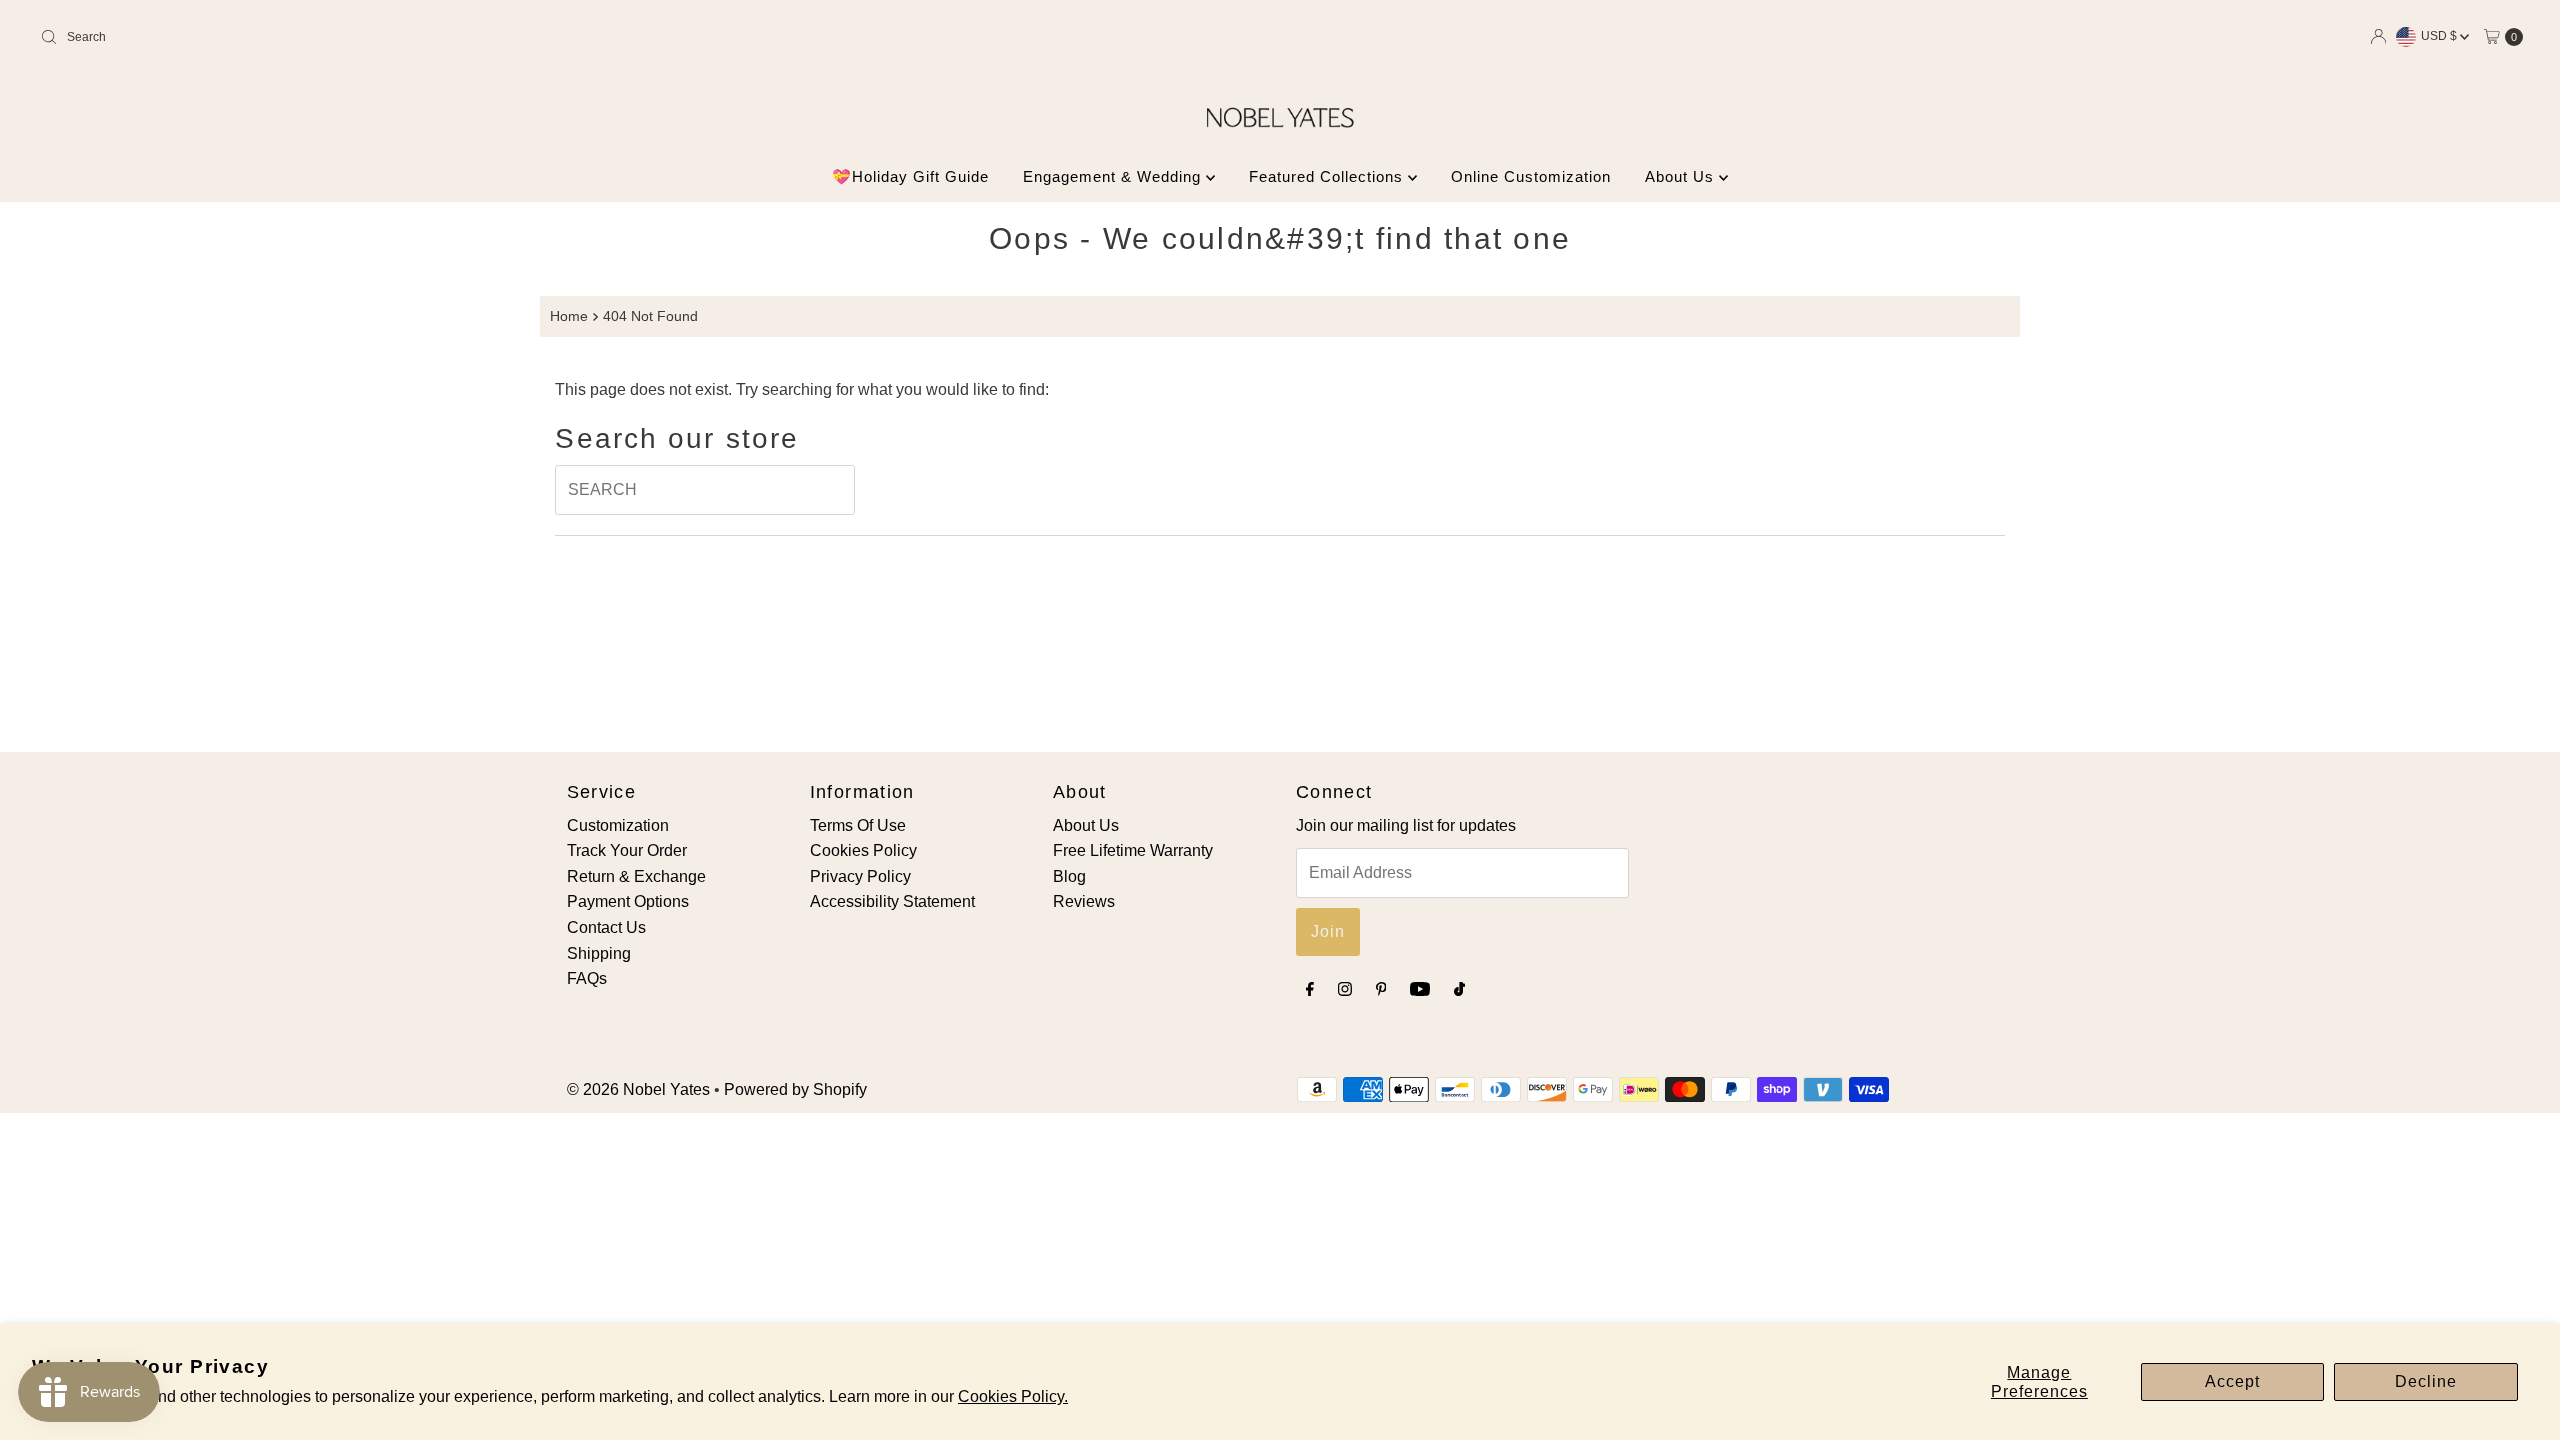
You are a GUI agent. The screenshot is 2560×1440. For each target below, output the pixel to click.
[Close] (1589, 531)
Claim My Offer (1115, 883)
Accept (2232, 1381)
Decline (2426, 1381)
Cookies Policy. (1013, 1396)
